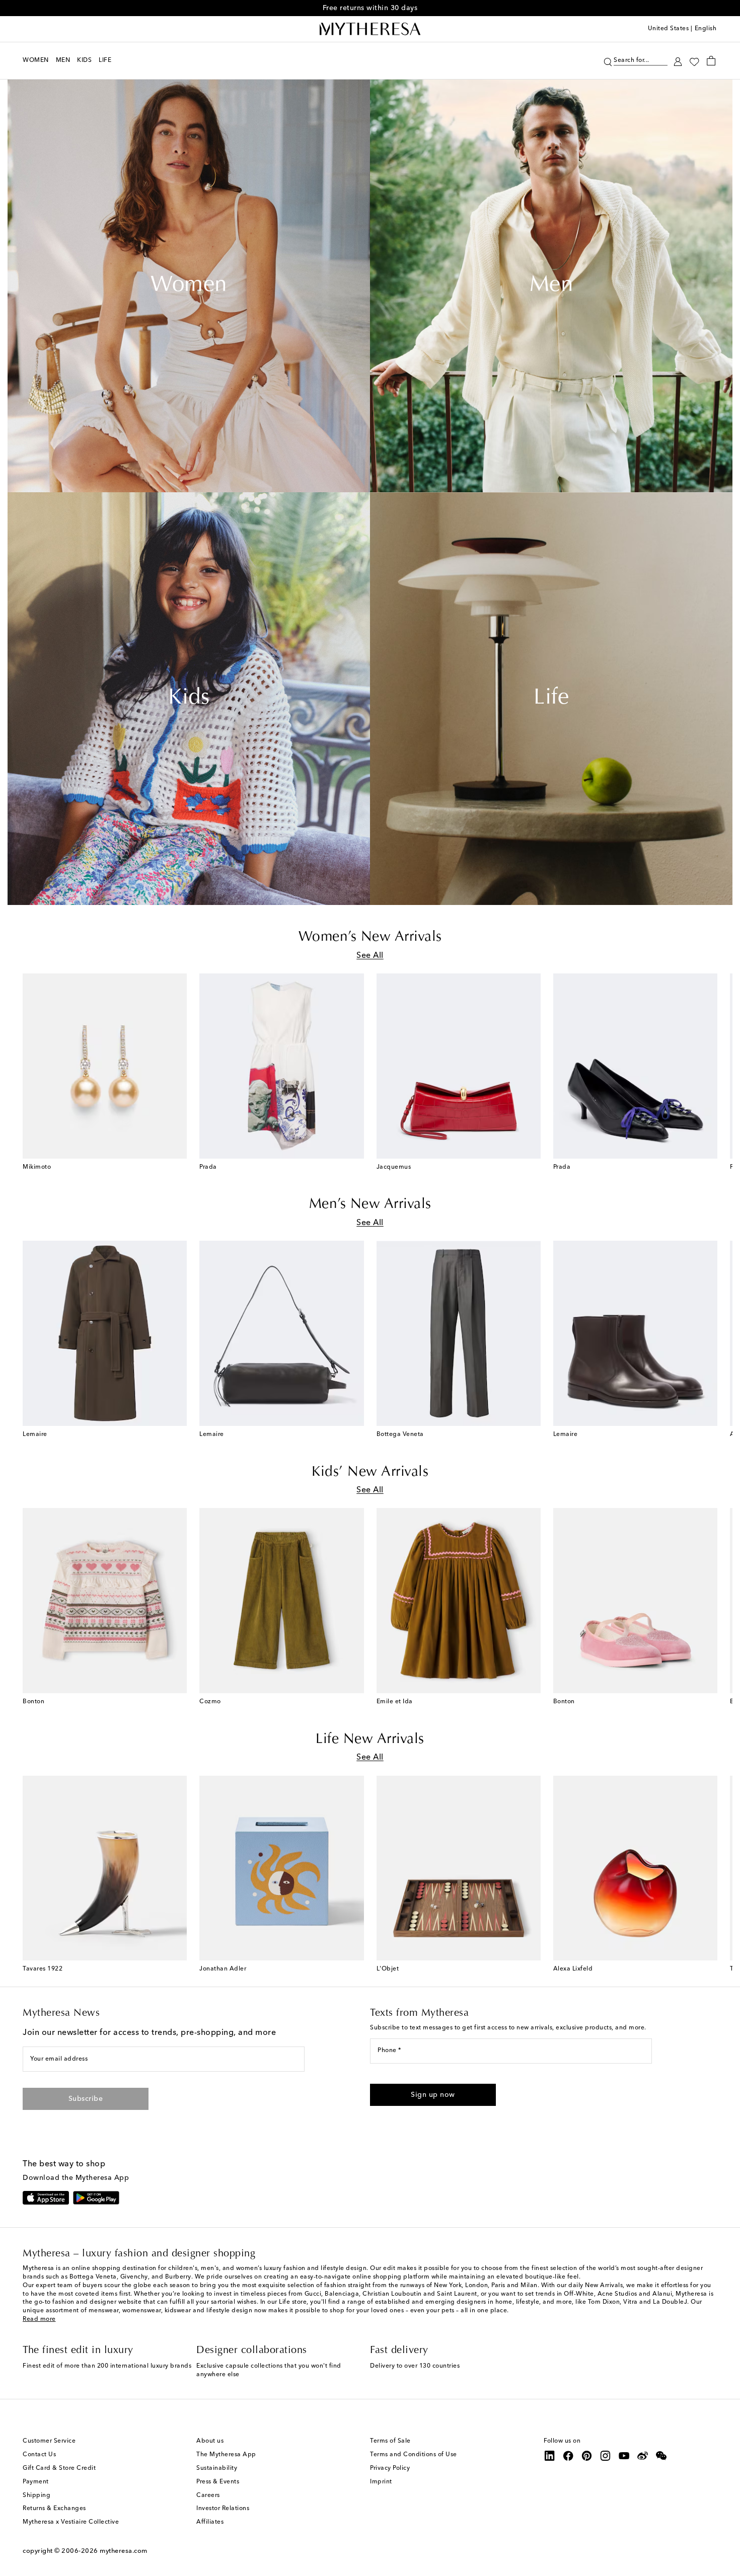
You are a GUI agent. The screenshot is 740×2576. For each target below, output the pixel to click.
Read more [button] (39, 2319)
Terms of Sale (390, 2441)
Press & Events (218, 2482)
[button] (608, 61)
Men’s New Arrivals (370, 1204)
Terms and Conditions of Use (414, 2455)
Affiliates (210, 2522)
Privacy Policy (390, 2468)
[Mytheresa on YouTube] (624, 2456)
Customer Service (49, 2441)
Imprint (381, 2482)
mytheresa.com (124, 2551)
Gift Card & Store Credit (59, 2468)
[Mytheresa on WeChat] (661, 2456)
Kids (189, 699)
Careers (208, 2495)
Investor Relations (223, 2509)
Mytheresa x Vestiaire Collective (71, 2522)
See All (370, 956)
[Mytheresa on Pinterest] (587, 2456)
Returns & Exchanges (54, 2509)
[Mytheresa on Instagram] (606, 2456)
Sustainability (217, 2468)
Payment (36, 2482)
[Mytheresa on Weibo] (643, 2456)
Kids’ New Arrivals (370, 1472)
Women (189, 286)
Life (551, 699)
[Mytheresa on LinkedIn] (550, 2456)
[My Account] (678, 61)
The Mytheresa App (226, 2455)
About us (210, 2441)
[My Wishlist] (694, 61)
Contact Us (39, 2455)
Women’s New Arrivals (370, 937)
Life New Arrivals (370, 1739)
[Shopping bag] (711, 60)
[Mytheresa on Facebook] (568, 2456)
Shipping (36, 2495)
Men (551, 286)
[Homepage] (370, 29)
